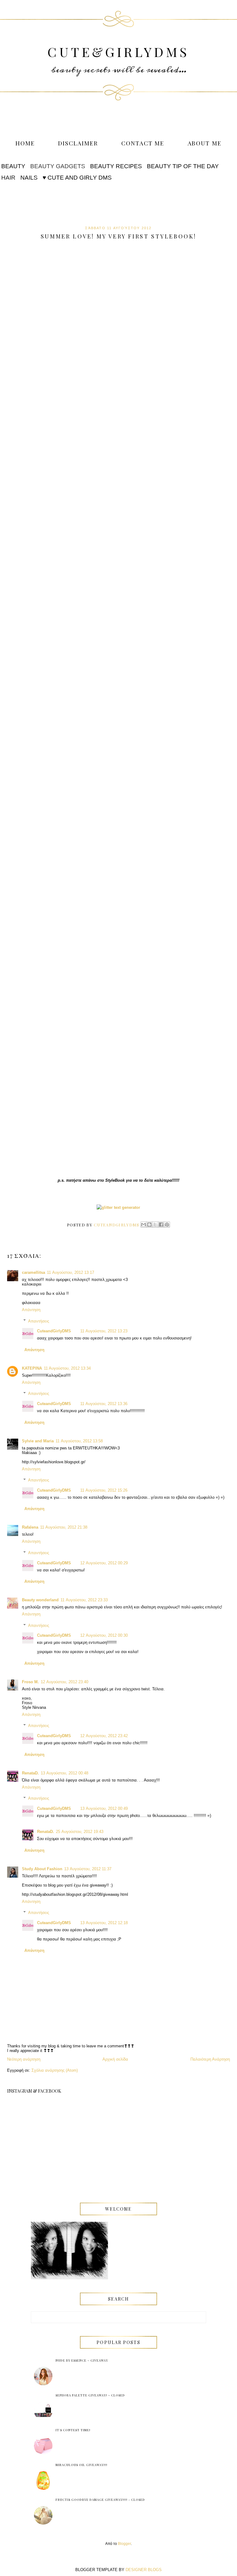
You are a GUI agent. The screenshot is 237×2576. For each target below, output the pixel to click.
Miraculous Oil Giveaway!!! (81, 2465)
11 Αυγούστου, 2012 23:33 (84, 1600)
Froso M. (30, 1682)
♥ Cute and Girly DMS (77, 178)
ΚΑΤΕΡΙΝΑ (32, 1368)
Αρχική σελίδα (115, 2059)
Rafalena (30, 1527)
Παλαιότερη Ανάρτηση (210, 2059)
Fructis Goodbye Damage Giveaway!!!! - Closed (100, 2500)
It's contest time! (73, 2430)
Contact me (143, 143)
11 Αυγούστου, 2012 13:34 (67, 1368)
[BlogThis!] (149, 1225)
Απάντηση (31, 1310)
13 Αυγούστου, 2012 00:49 (104, 1808)
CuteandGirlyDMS (54, 1331)
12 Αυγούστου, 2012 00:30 (104, 1635)
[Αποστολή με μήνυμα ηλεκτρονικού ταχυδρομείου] (143, 1225)
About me (205, 143)
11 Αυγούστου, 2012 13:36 (104, 1404)
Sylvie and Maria (38, 1441)
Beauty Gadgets (58, 166)
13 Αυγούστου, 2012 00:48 (64, 1773)
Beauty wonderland (40, 1600)
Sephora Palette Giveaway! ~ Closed (90, 2395)
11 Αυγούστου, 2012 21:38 (64, 1527)
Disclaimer (78, 143)
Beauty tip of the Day (183, 166)
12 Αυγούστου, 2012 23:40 (64, 1682)
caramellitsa (33, 1272)
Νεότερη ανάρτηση (24, 2059)
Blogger (124, 2544)
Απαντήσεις (39, 1321)
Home (25, 143)
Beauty (13, 166)
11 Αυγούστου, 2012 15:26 (104, 1490)
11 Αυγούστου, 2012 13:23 (104, 1331)
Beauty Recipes (116, 166)
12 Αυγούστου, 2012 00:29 (104, 1563)
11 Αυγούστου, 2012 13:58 (79, 1441)
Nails (29, 178)
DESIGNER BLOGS (144, 2570)
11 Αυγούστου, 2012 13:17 (71, 1272)
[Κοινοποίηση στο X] (155, 1225)
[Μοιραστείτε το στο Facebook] (161, 1225)
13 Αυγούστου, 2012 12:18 (104, 1923)
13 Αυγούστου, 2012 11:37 (88, 1869)
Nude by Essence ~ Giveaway (82, 2360)
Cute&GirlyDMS (118, 52)
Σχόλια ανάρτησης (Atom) (55, 2070)
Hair (8, 178)
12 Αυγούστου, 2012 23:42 (104, 1736)
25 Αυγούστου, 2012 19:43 (80, 1832)
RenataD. (30, 1773)
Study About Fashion (42, 1869)
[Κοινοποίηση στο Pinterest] (167, 1225)
